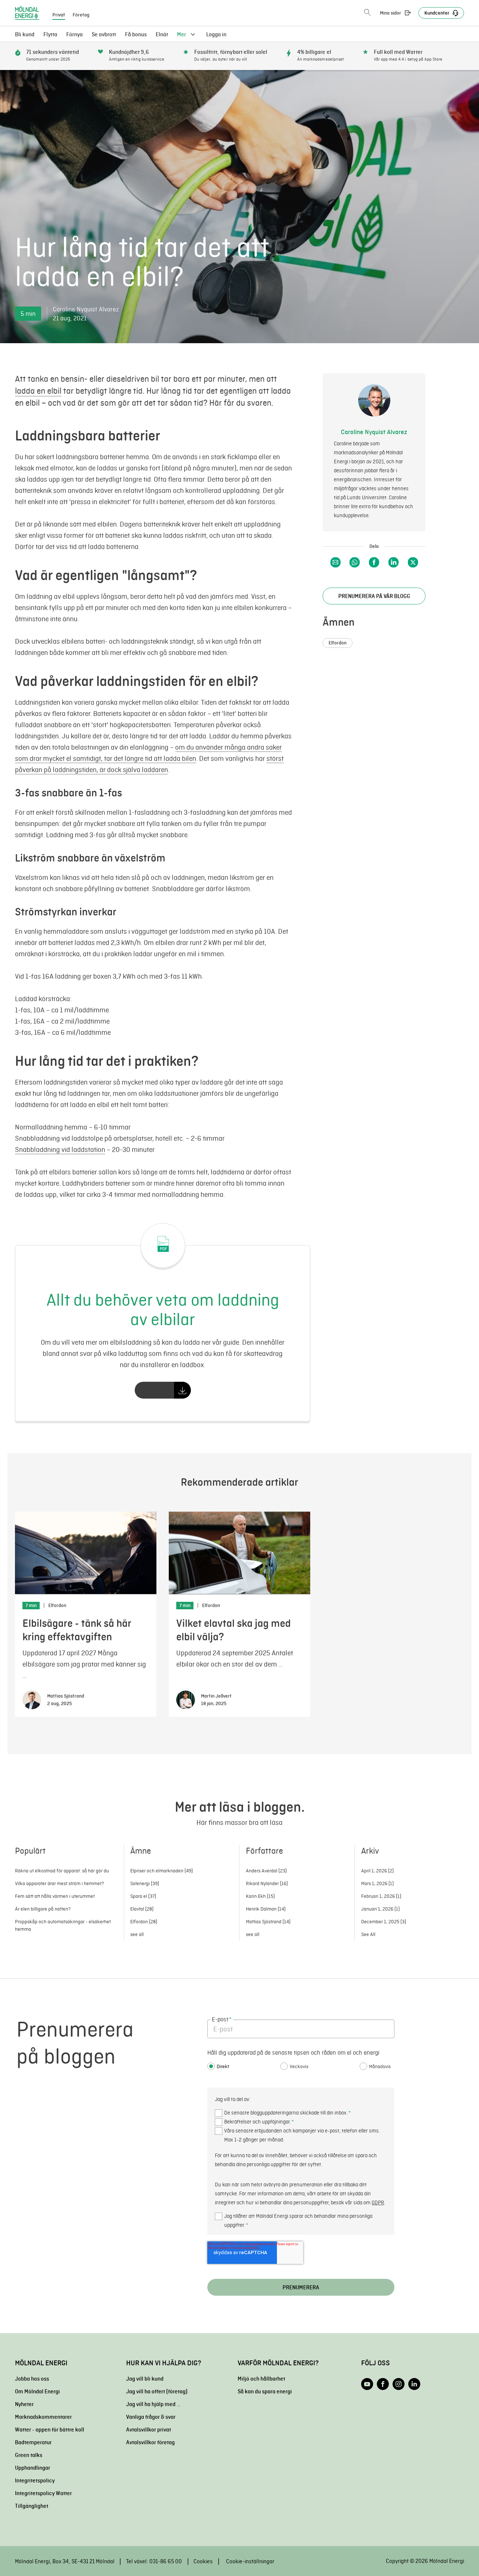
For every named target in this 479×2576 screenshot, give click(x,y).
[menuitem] (162, 34)
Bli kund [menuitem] (25, 34)
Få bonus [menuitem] (136, 34)
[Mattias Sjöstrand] (32, 1700)
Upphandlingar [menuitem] (33, 2468)
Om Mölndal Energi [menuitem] (37, 2391)
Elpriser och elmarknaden (161, 1871)
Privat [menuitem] (59, 15)
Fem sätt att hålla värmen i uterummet (55, 1896)
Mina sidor (390, 13)
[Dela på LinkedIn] (393, 562)
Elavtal (142, 1909)
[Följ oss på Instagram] (399, 2384)
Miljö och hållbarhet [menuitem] (261, 2379)
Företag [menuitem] (81, 15)
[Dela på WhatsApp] (355, 562)
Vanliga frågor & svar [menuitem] (151, 2417)
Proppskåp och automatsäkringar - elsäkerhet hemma (63, 1925)
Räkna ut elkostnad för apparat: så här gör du (62, 1871)
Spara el (143, 1896)
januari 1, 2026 (380, 1909)
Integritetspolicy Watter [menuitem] (43, 2493)
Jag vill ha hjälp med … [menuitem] (153, 2404)
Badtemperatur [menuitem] (33, 2442)
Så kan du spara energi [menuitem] (265, 2391)
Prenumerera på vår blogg (374, 596)
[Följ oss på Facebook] (383, 2384)
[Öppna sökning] (367, 13)
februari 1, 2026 (381, 1896)
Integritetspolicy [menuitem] (35, 2481)
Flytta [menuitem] (50, 34)
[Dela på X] (413, 562)
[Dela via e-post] (335, 562)
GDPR (378, 2203)
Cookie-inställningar (250, 2561)
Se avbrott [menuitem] (104, 34)
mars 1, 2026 (377, 1883)
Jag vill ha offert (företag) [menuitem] (157, 2391)
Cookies (203, 2561)
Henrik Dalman (266, 1909)
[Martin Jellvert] (186, 1700)
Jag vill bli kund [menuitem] (145, 2379)
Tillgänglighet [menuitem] (32, 2506)
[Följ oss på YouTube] (367, 2384)
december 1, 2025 (384, 1922)
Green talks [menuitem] (29, 2455)
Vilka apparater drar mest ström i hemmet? (60, 1883)
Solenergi (145, 1883)
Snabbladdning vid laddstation (60, 1150)
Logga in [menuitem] (216, 34)
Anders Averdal (266, 1871)
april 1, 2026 (377, 1871)
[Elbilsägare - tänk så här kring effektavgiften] (86, 1553)
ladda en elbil (38, 391)
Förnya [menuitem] (74, 34)
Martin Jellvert (216, 1696)
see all (137, 1934)
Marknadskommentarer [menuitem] (43, 2417)
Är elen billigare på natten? (43, 1909)
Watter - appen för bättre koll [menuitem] (50, 2430)
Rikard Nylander (267, 1883)
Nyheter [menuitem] (24, 2404)
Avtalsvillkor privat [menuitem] (149, 2430)
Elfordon (338, 643)
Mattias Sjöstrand (66, 1696)
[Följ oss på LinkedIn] (414, 2384)
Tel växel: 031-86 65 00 (154, 2561)
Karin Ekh (260, 1896)
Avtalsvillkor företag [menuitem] (150, 2442)
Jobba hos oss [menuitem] (32, 2379)
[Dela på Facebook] (374, 562)
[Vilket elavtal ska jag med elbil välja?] (239, 1553)
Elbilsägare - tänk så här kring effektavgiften (77, 1630)
